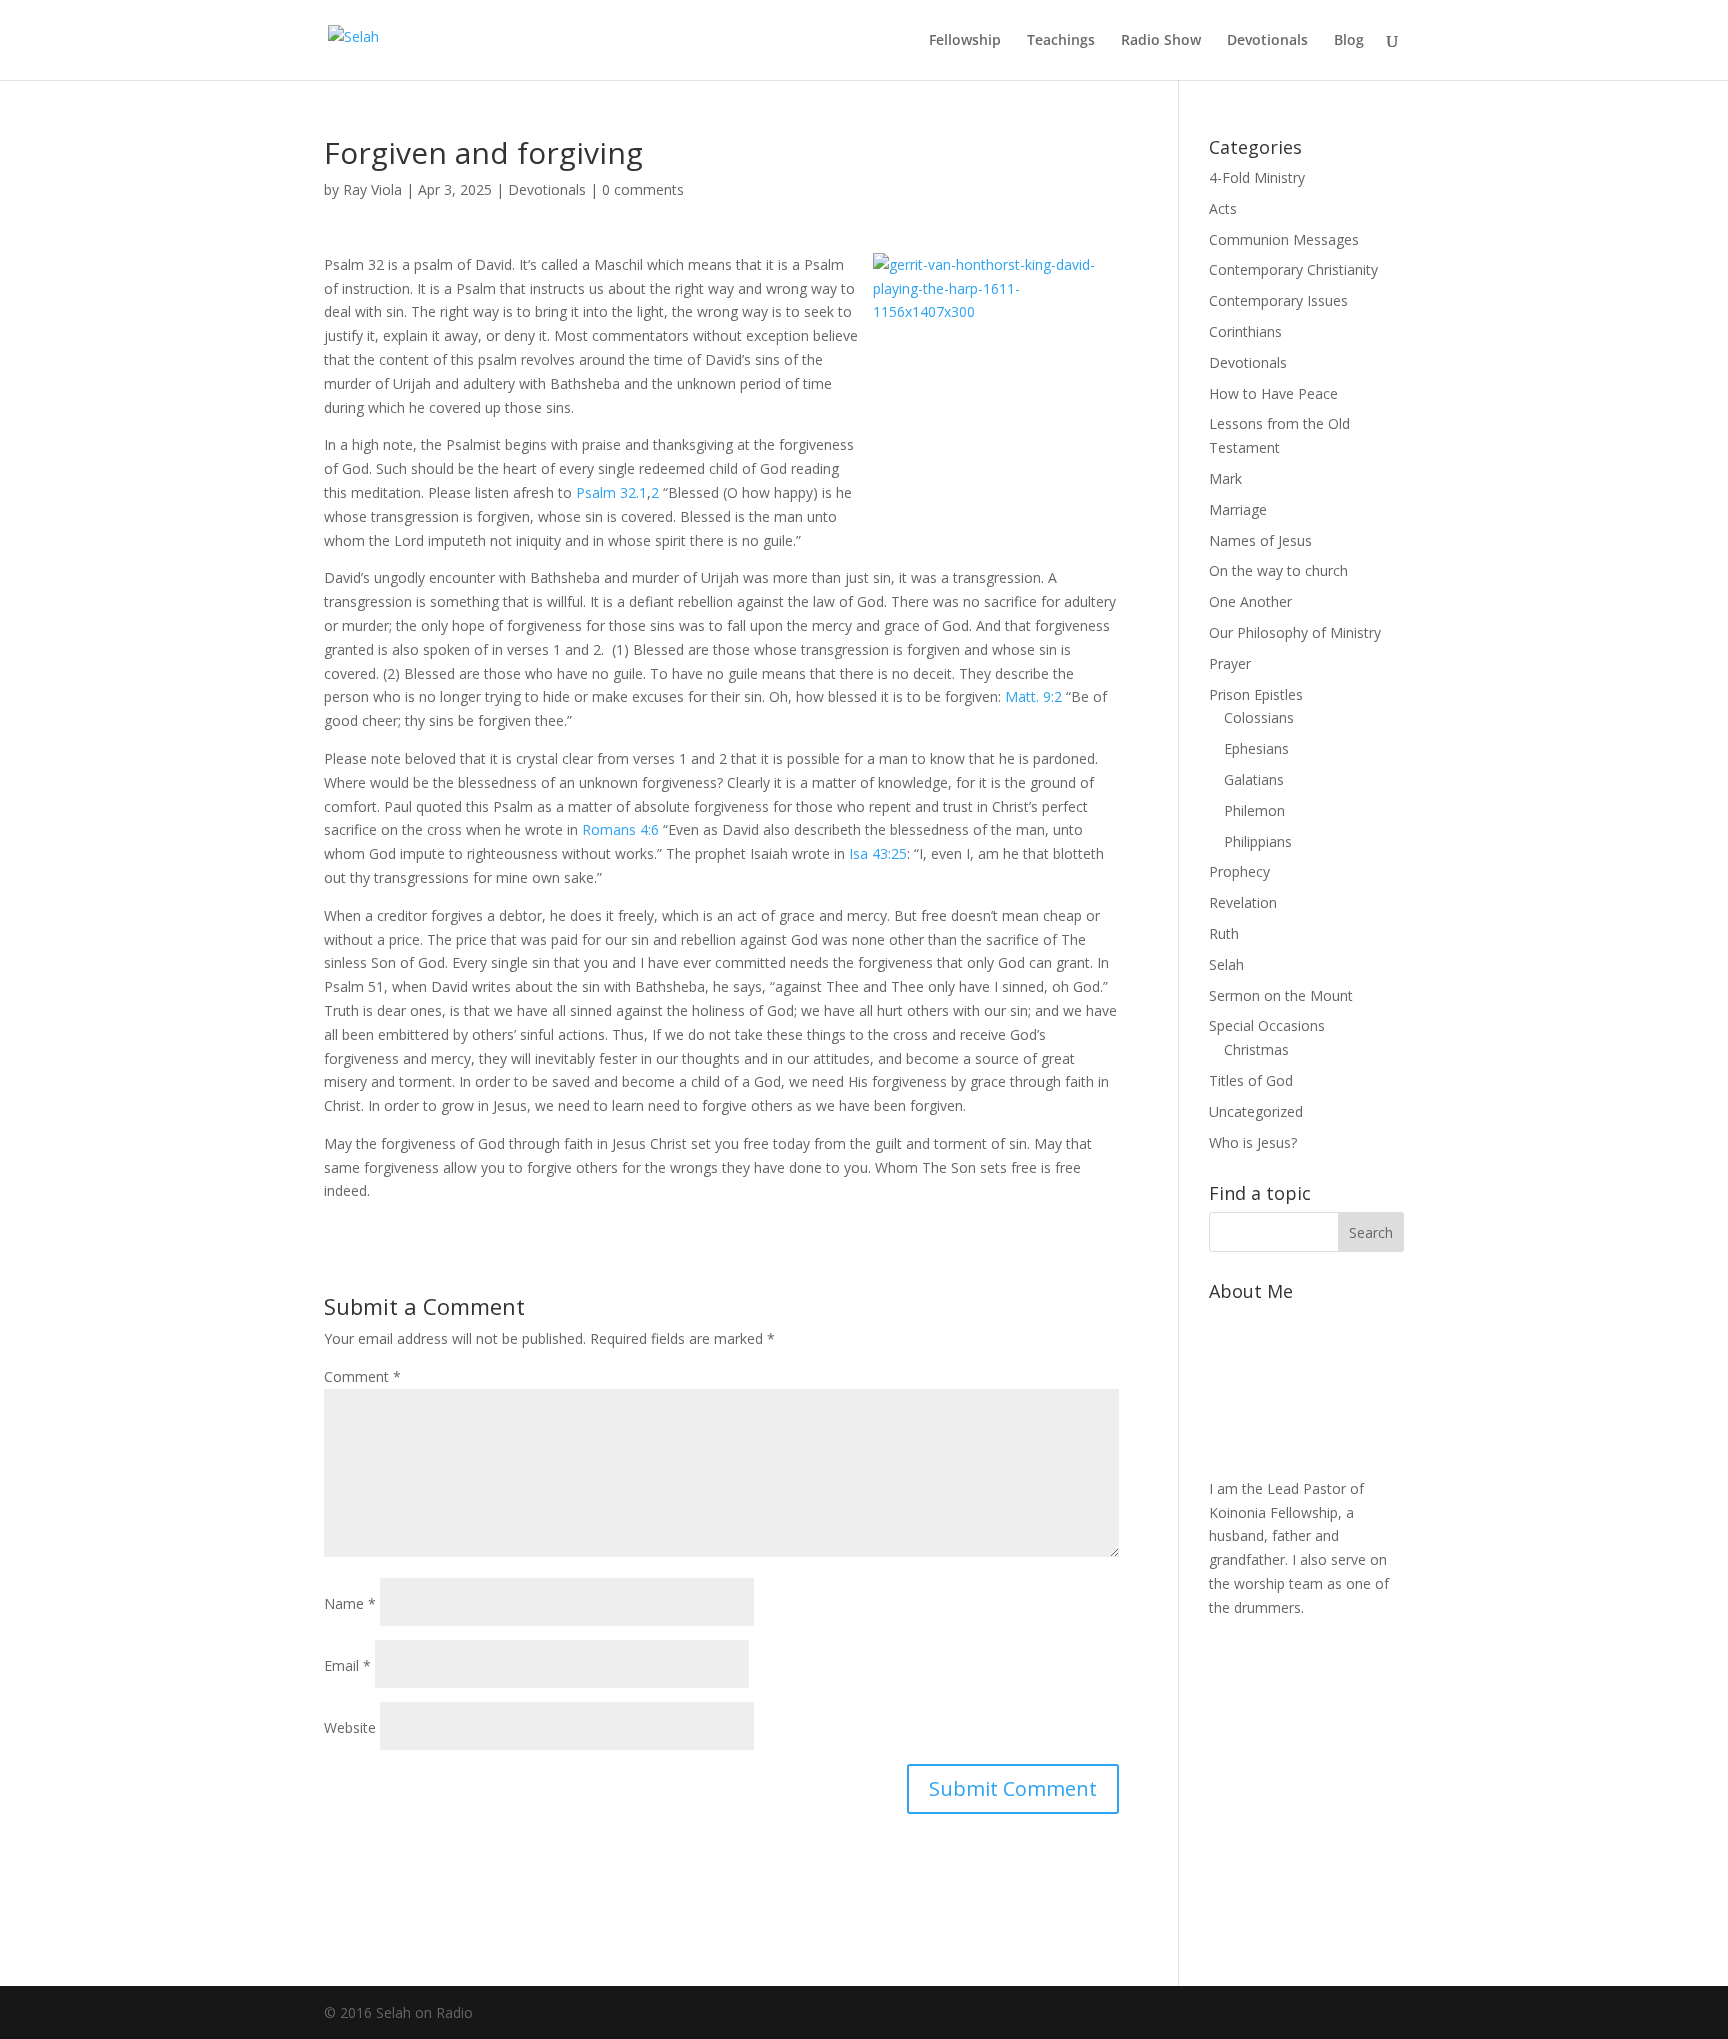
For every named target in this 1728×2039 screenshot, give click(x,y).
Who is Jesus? (1253, 1142)
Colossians (1259, 717)
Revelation (1243, 902)
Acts (1223, 208)
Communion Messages (1284, 239)
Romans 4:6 (620, 829)
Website (350, 1727)
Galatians (1254, 779)
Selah (1226, 964)
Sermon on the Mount (1281, 995)
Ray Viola (372, 189)
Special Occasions (1267, 1025)
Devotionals (1267, 41)
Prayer (1230, 663)
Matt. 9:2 (1033, 696)
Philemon (1254, 810)
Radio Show (1161, 41)
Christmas (1256, 1049)
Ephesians (1256, 748)
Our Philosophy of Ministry (1295, 632)
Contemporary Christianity (1293, 269)
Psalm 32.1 (611, 492)
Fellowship (965, 41)
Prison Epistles (1256, 694)
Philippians (1258, 841)
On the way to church (1278, 570)
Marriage (1238, 509)
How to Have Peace (1273, 393)
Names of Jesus (1260, 540)
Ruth (1224, 933)
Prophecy (1239, 871)
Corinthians (1245, 331)
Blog (1349, 41)
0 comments (643, 189)
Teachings (1061, 41)
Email (347, 1665)
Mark (1225, 478)
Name (350, 1603)
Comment (362, 1376)
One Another (1250, 601)
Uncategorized (1256, 1111)
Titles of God (1251, 1080)
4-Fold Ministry (1257, 177)
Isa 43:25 (878, 853)
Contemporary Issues (1278, 300)
